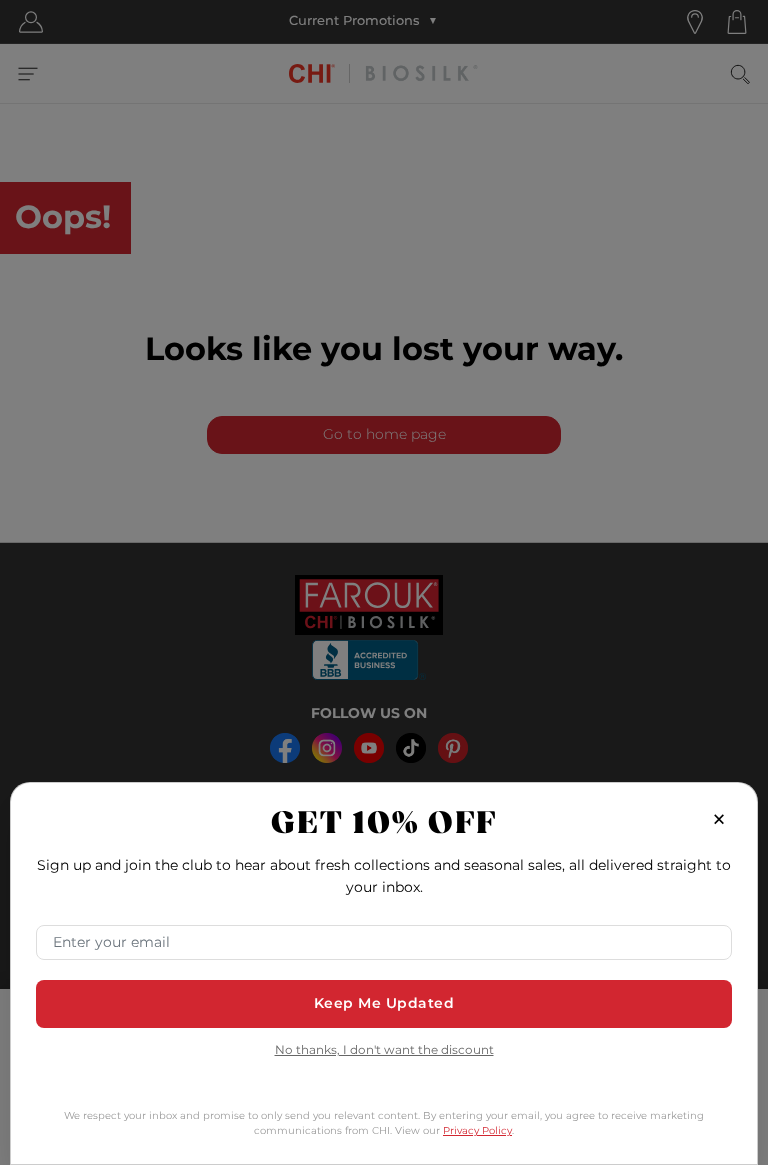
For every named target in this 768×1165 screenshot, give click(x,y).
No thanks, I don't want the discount (384, 1051)
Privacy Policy (477, 1131)
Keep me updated (384, 1003)
